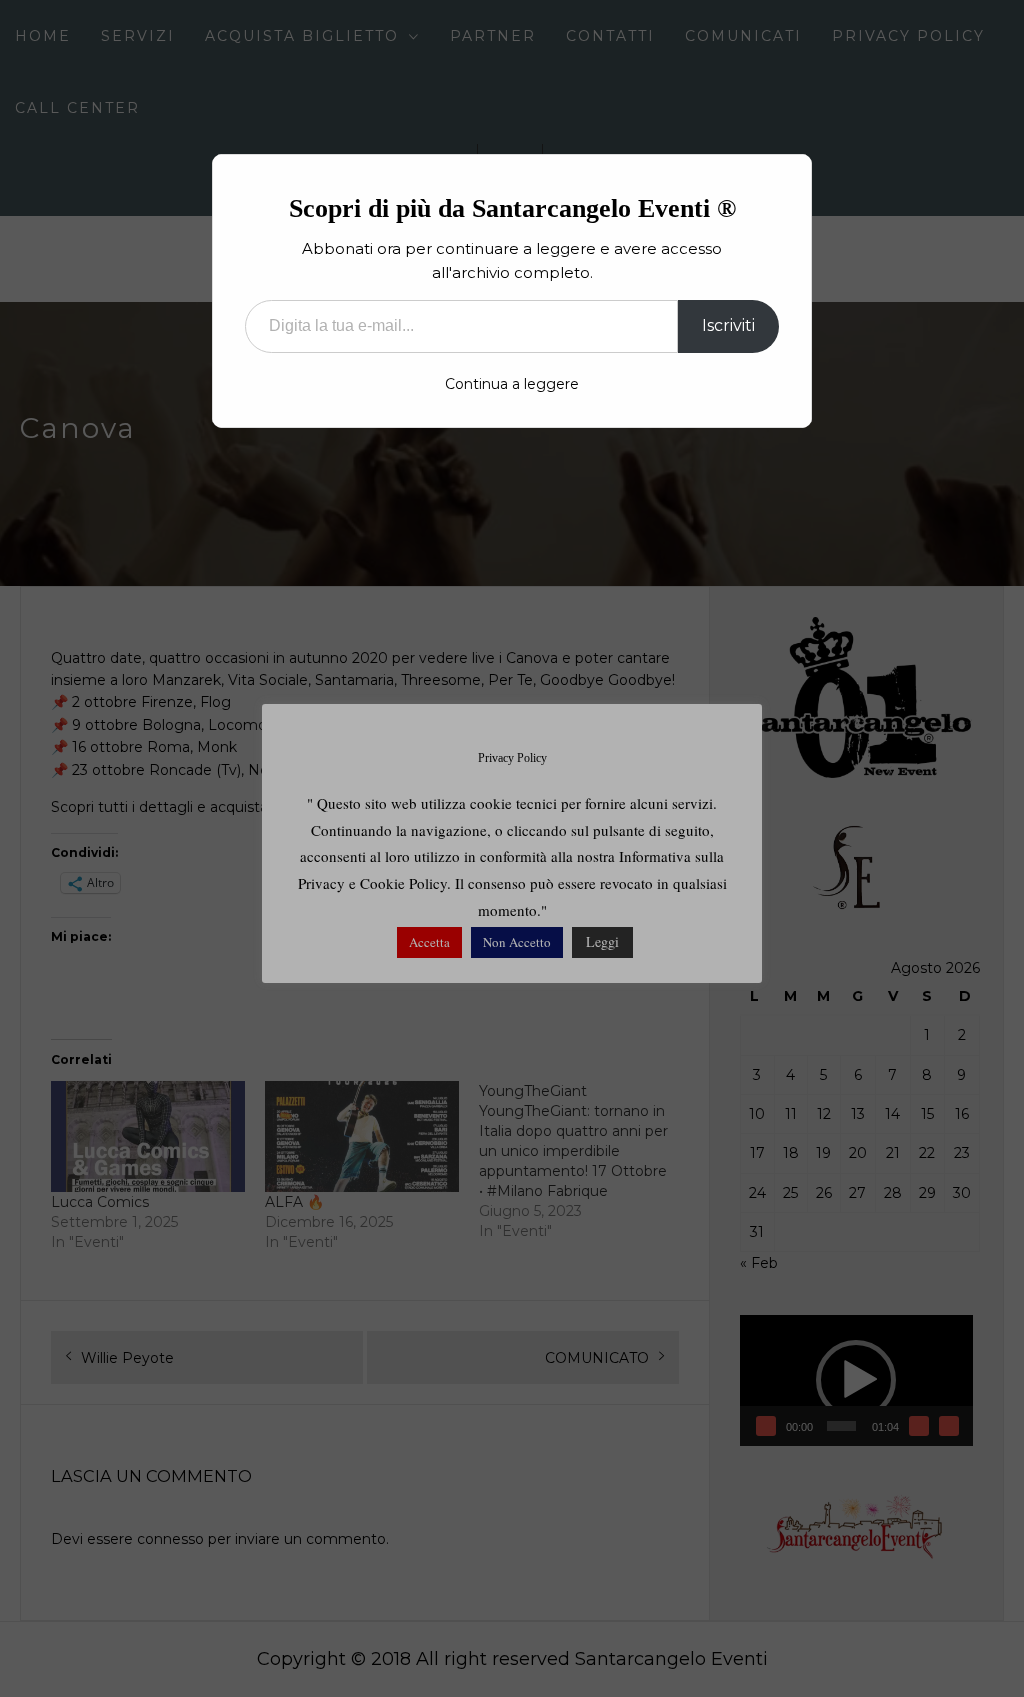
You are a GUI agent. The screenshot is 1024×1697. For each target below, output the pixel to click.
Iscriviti (728, 325)
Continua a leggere (512, 384)
